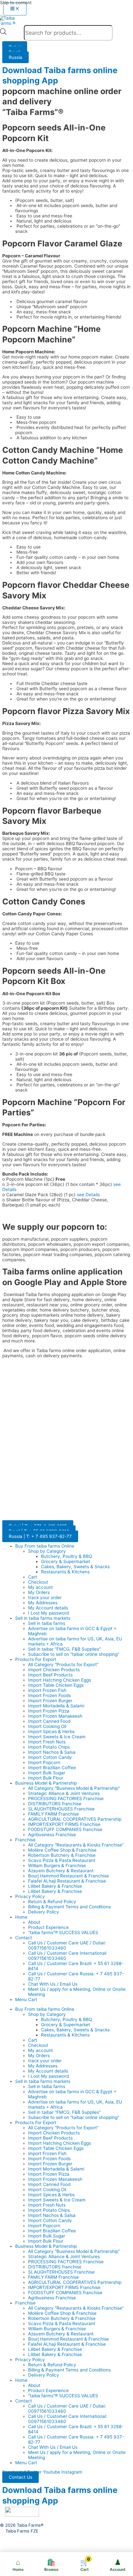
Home (21, 1917)
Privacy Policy (30, 1896)
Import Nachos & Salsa (52, 1752)
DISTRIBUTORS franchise (55, 1804)
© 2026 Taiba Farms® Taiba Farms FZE (22, 2528)
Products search (15, 34)
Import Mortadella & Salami (56, 1706)
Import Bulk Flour (46, 1778)
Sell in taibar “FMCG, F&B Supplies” (64, 1649)
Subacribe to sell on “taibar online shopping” (74, 1654)
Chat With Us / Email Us (53, 1984)
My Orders (39, 1592)
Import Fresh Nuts (47, 1742)
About (34, 1922)
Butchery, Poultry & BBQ (66, 1556)
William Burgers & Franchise (57, 1865)
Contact (24, 1938)
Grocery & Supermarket (66, 1561)
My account (41, 1587)
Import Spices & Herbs (51, 1732)
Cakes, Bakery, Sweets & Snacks (75, 1567)
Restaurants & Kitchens (65, 1572)
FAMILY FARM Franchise (53, 1814)
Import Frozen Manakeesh (55, 1716)
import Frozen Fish (47, 1690)
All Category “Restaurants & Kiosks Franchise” (76, 1845)
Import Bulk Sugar (47, 1773)
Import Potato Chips (49, 1747)
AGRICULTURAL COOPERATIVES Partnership (75, 1819)
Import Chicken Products (54, 1670)
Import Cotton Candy (50, 1757)
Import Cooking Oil (47, 1726)
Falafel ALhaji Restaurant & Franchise (67, 1881)
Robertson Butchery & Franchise (62, 1855)
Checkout (38, 1582)
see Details (88, 1195)
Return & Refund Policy (52, 1902)
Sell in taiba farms (47, 1623)
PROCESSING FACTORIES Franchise (66, 1798)
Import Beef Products (50, 1675)
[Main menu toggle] (15, 9)
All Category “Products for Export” (63, 1665)
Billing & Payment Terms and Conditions (69, 1907)
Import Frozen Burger (50, 1701)
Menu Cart (26, 1999)
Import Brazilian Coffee (52, 1768)
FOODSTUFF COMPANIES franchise (65, 1829)
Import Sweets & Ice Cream (57, 1737)
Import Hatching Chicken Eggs (60, 1680)
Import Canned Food (49, 1721)
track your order (45, 1598)
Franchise (25, 1840)
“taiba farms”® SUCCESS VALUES (63, 1932)
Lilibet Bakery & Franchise (55, 1886)
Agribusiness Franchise (52, 1835)
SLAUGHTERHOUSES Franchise (61, 1809)
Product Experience (48, 1927)
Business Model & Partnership (46, 1783)
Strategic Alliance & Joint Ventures (64, 1793)
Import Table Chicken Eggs (56, 1685)
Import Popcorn (44, 1762)
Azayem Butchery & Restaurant (61, 1871)
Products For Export (36, 1659)
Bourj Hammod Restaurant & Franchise (68, 1876)
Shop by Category (47, 1551)
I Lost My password (48, 1613)
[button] (20, 2477)
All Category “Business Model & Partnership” (74, 1788)
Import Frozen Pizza (49, 1711)
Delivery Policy (44, 1912)
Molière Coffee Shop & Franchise (62, 1850)
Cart (33, 1577)
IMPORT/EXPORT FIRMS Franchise (64, 1824)
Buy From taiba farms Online (45, 1546)
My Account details (48, 1608)
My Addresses (43, 1603)
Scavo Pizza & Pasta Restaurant (62, 1860)
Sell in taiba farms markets (43, 1618)
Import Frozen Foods (49, 1695)
